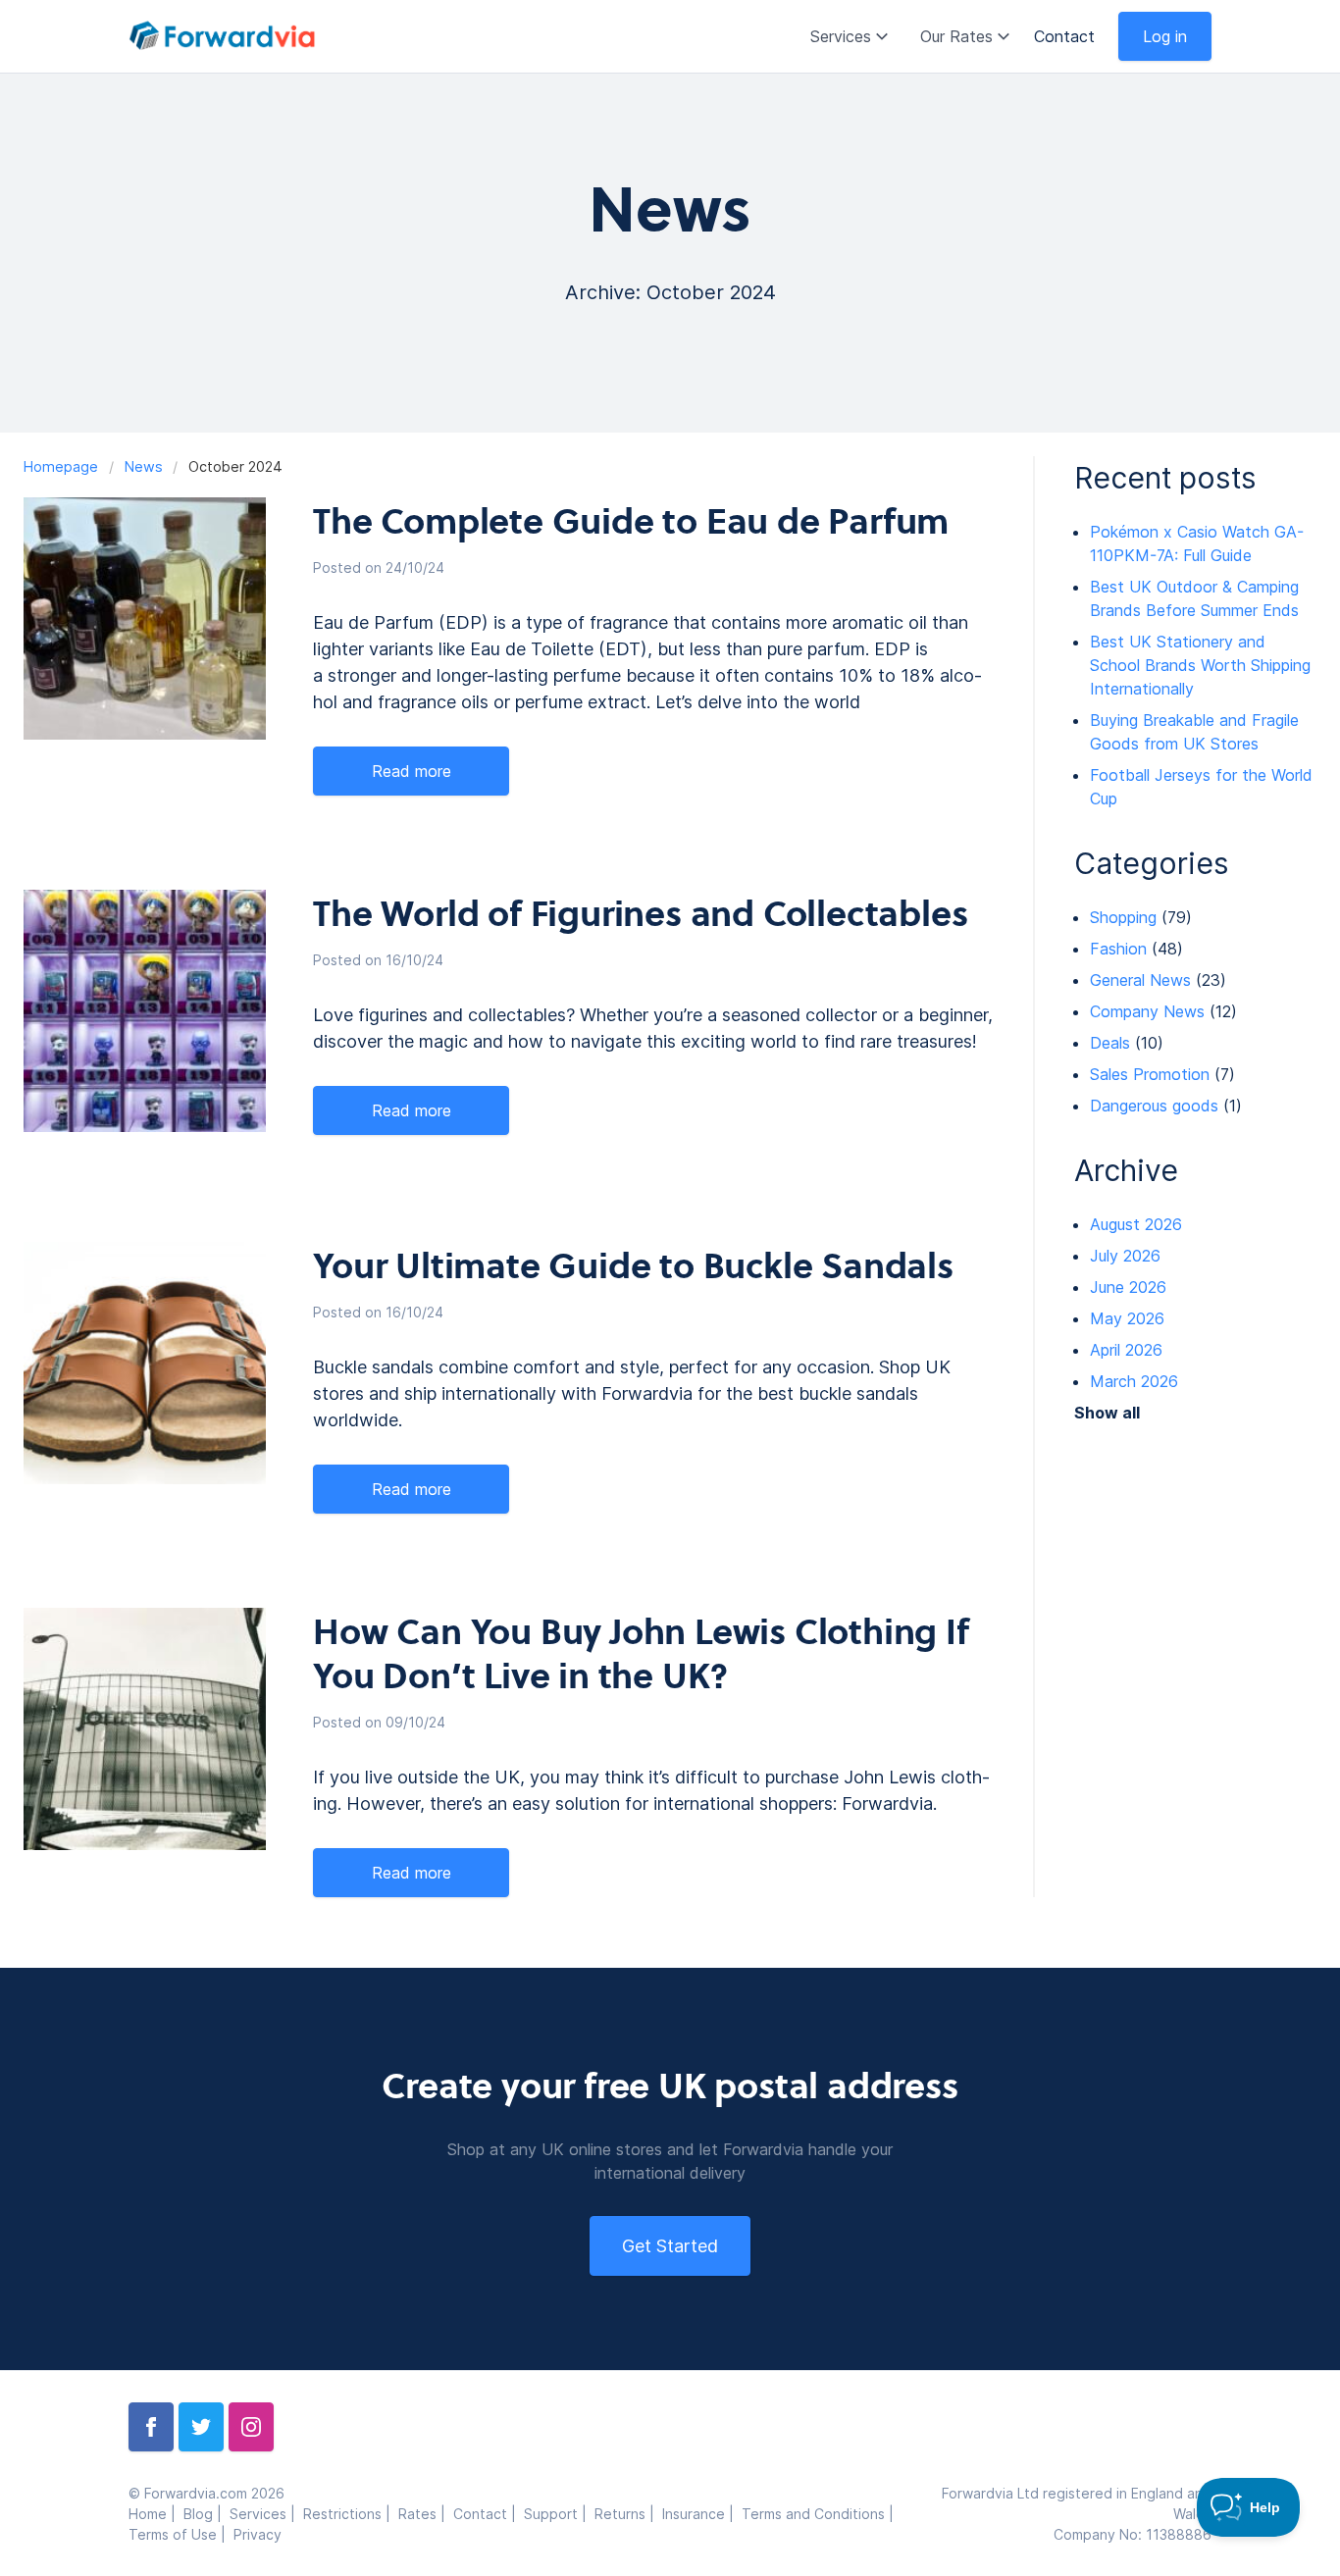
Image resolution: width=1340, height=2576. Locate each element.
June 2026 (1128, 1287)
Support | (559, 2514)
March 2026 (1134, 1381)
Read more (412, 771)
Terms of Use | (181, 2534)
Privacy (258, 2534)
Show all (1107, 1413)
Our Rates (956, 36)
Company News (1147, 1011)
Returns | (628, 2514)
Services (841, 36)
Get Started (670, 2246)
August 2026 (1136, 1224)
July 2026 (1125, 1256)
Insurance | (702, 2514)
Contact (1064, 36)
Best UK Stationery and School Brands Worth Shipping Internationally (1200, 665)
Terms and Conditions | (820, 2514)
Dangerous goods (1154, 1106)
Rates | (426, 2514)
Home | (156, 2514)
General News (1140, 980)
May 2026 (1127, 1318)
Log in (1165, 36)
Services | (266, 2514)
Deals (1110, 1043)
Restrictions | (351, 2514)
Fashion (1118, 949)
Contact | (489, 2514)
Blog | (206, 2514)
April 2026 (1126, 1350)
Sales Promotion (1150, 1074)
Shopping (1123, 917)
